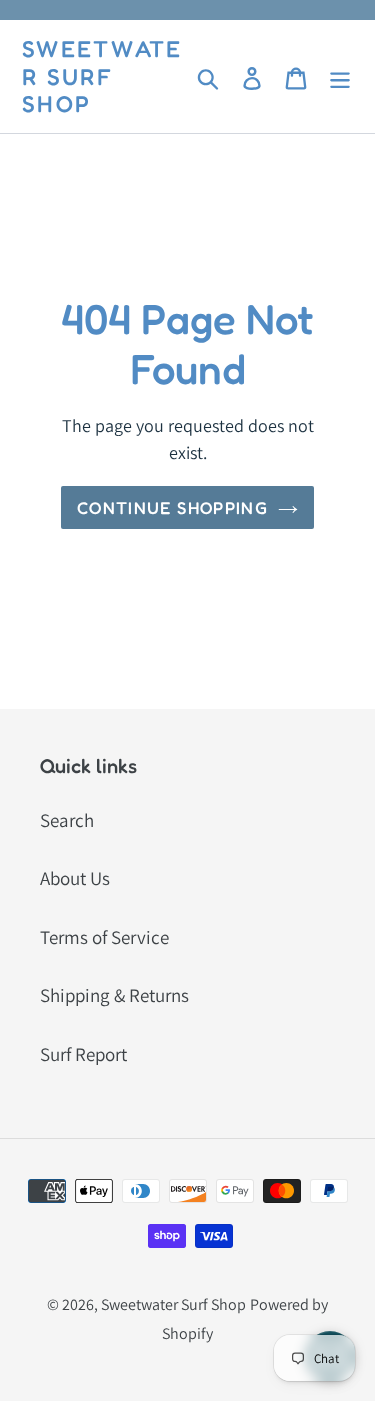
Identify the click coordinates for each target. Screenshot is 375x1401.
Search (67, 820)
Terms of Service (104, 937)
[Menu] (340, 76)
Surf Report (83, 1054)
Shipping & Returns (114, 995)
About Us (75, 878)
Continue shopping (172, 507)
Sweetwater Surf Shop (102, 76)
